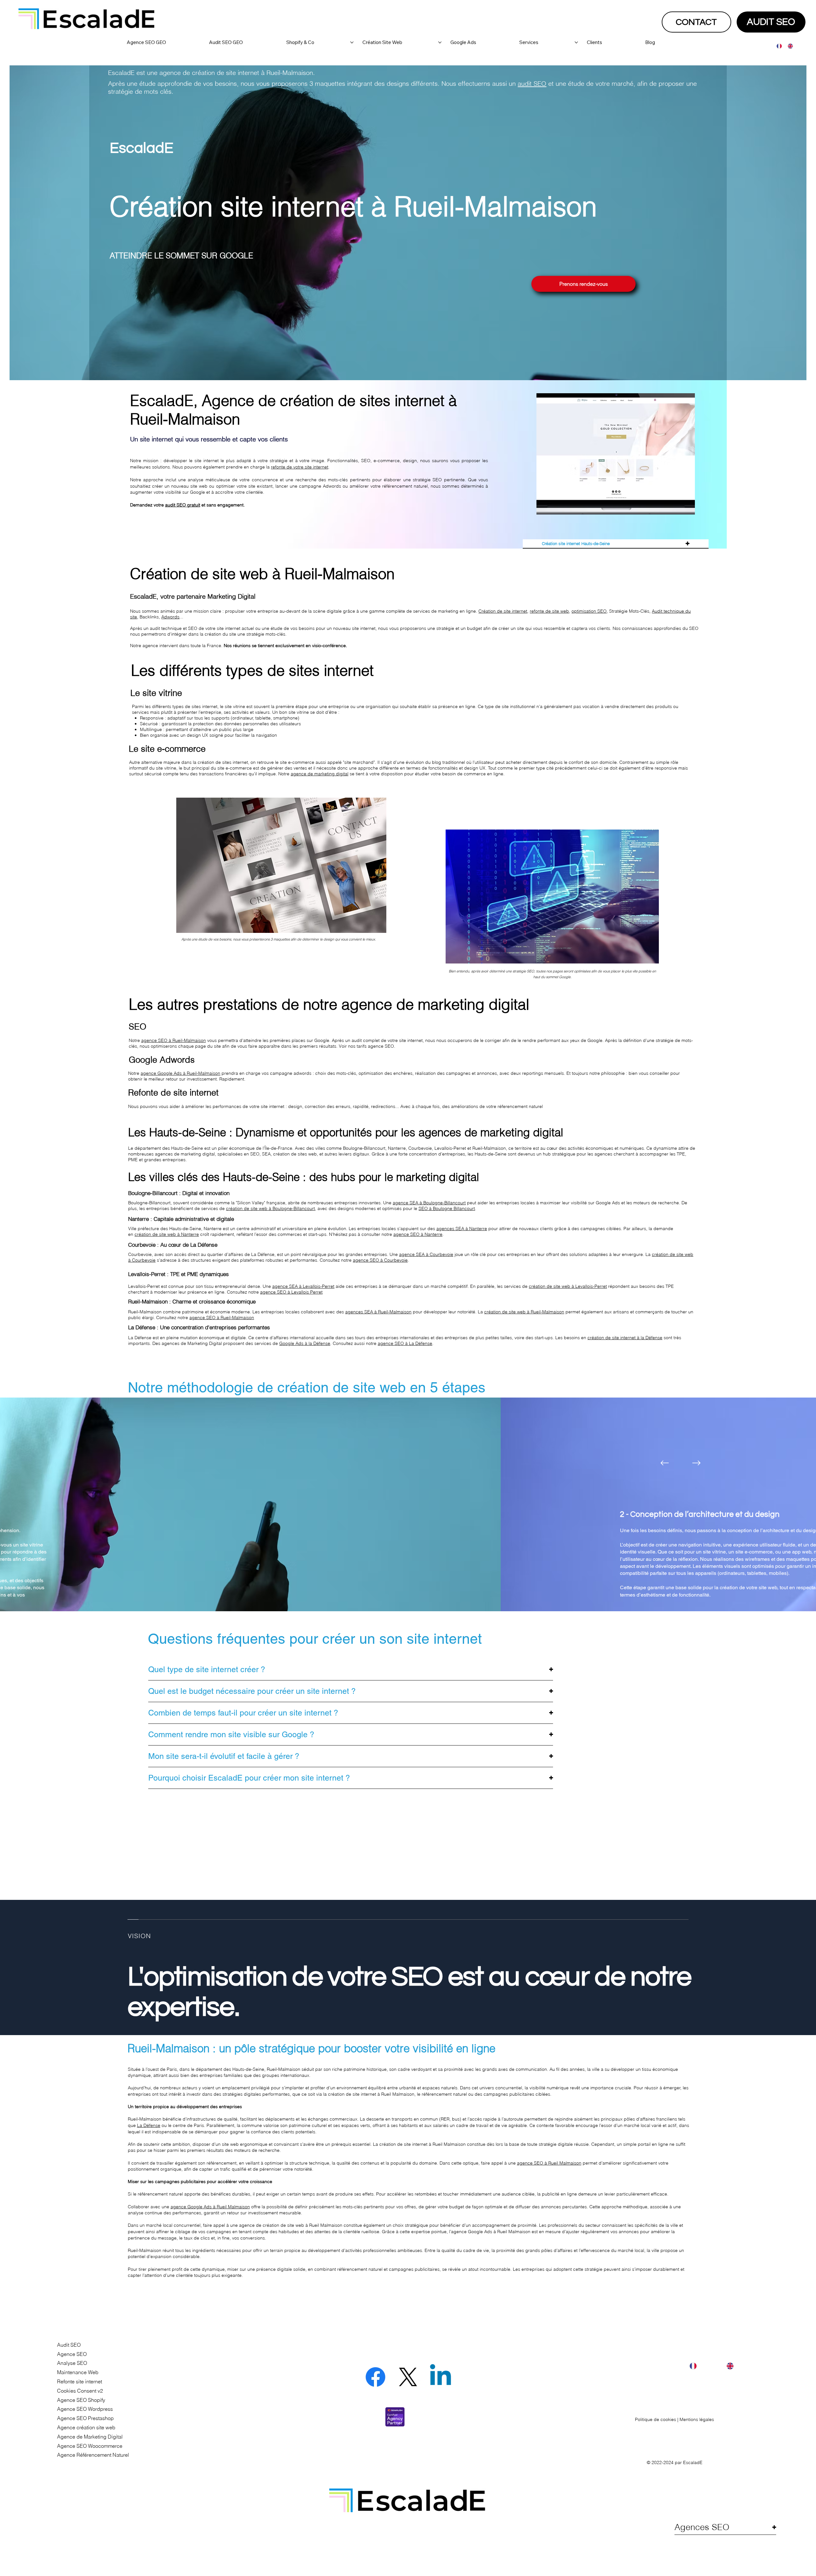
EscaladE (693, 2462)
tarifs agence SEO (375, 1046)
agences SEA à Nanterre (462, 1229)
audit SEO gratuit (183, 505)
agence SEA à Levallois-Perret (303, 1286)
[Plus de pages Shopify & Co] (352, 42)
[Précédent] (665, 1463)
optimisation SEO (589, 611)
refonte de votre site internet (300, 467)
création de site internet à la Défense (625, 1338)
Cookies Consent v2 (80, 2391)
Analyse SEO (72, 2363)
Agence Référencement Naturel (93, 2455)
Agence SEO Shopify (81, 2400)
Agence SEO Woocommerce (90, 2446)
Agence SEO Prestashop (85, 2418)
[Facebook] (375, 2377)
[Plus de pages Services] (576, 42)
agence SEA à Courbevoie (426, 1254)
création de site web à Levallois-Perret (568, 1286)
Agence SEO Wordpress (85, 2409)
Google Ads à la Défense (305, 1343)
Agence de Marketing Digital (90, 2437)
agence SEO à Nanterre (418, 1234)
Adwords (170, 617)
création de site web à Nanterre (167, 1234)
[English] (788, 46)
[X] (408, 2377)
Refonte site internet (80, 2381)
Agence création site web (86, 2427)
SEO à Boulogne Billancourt (447, 1208)
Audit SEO (69, 2345)
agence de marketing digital (320, 774)
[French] (777, 46)
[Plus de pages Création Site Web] (440, 42)
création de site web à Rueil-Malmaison (524, 1312)
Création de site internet (503, 611)
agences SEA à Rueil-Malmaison (378, 1312)
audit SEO (532, 83)
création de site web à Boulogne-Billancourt (270, 1208)
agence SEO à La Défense (405, 1343)
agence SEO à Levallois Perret (291, 1292)
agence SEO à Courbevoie (380, 1260)
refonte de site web (549, 611)
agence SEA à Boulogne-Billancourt (429, 1203)
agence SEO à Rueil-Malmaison (222, 1318)
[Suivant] (696, 1463)
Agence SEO (72, 2354)
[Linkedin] (441, 2377)
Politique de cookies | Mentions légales (674, 2419)
